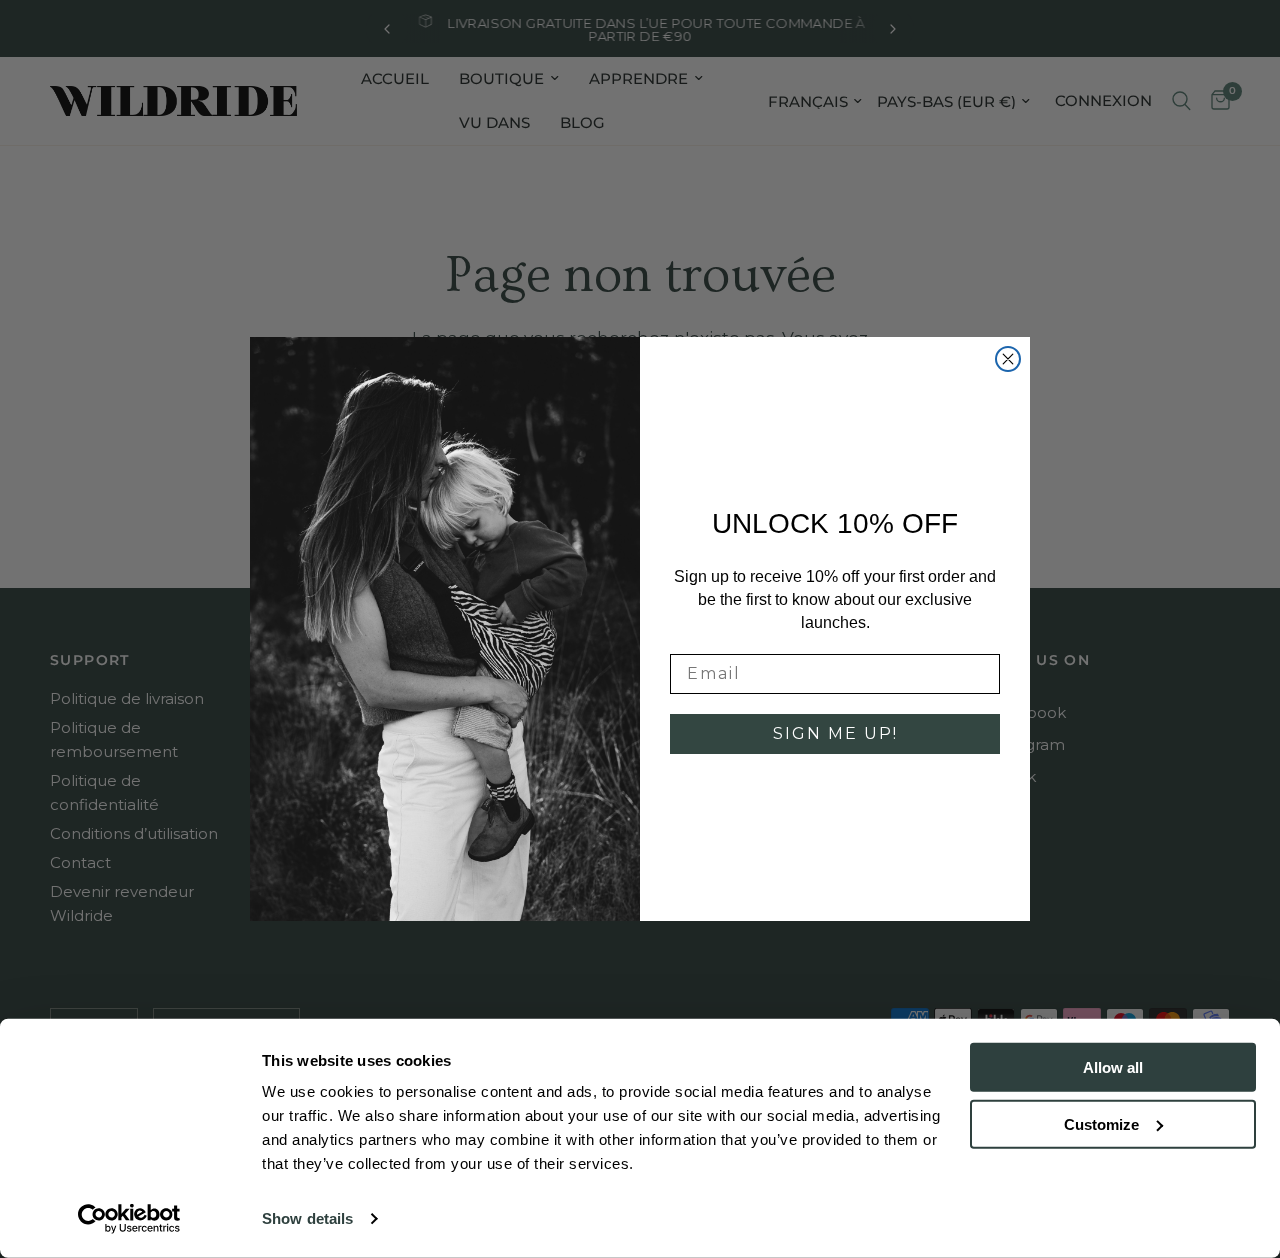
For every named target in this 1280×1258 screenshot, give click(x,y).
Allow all (1113, 1067)
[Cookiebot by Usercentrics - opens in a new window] (129, 1219)
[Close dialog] (1008, 359)
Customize (1101, 1123)
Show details (307, 1218)
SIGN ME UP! (835, 733)
